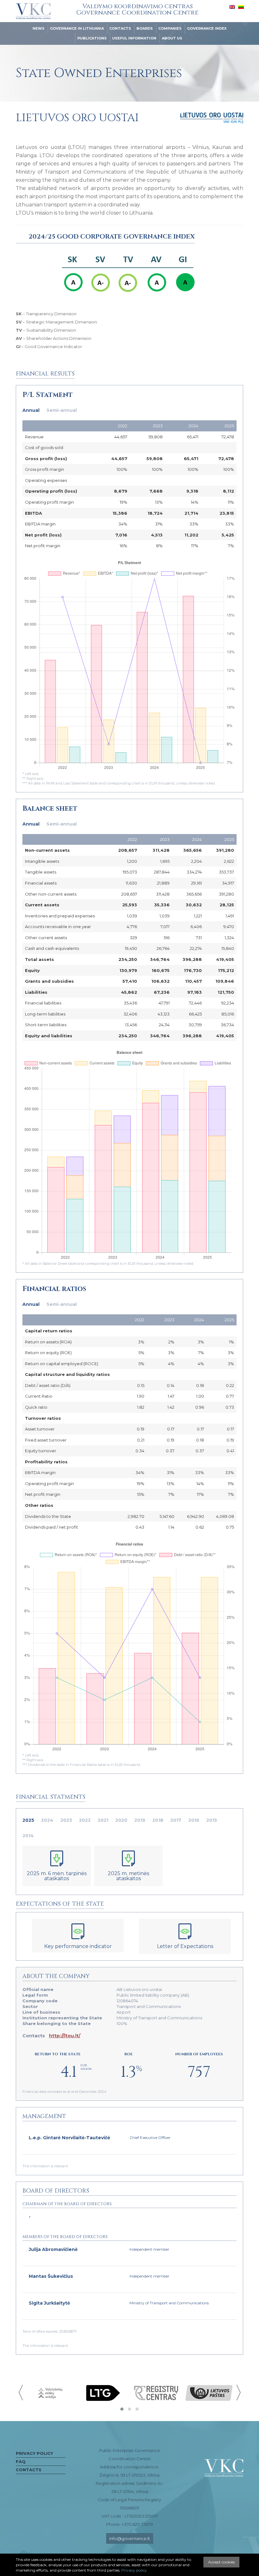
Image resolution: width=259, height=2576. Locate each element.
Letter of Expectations (185, 1946)
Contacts (120, 28)
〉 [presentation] (238, 2392)
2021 (103, 1820)
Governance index (207, 28)
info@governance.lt (130, 2538)
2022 (85, 1820)
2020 (121, 1820)
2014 (28, 1836)
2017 (176, 1820)
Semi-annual (62, 410)
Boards (145, 28)
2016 (194, 1820)
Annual (31, 410)
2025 (28, 1820)
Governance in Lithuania (77, 28)
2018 (158, 1820)
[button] (122, 2409)
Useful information (134, 38)
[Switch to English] (232, 7)
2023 (66, 1820)
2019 (140, 1820)
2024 (47, 1820)
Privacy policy (34, 2453)
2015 (212, 1820)
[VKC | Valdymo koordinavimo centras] (33, 11)
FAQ (21, 2461)
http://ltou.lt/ (65, 2036)
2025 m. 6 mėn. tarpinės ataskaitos (57, 1876)
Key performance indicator (78, 1946)
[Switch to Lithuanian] (241, 7)
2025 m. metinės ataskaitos (128, 1876)
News (39, 28)
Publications (92, 38)
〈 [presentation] (21, 2392)
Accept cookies (221, 2562)
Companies (170, 28)
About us (172, 38)
